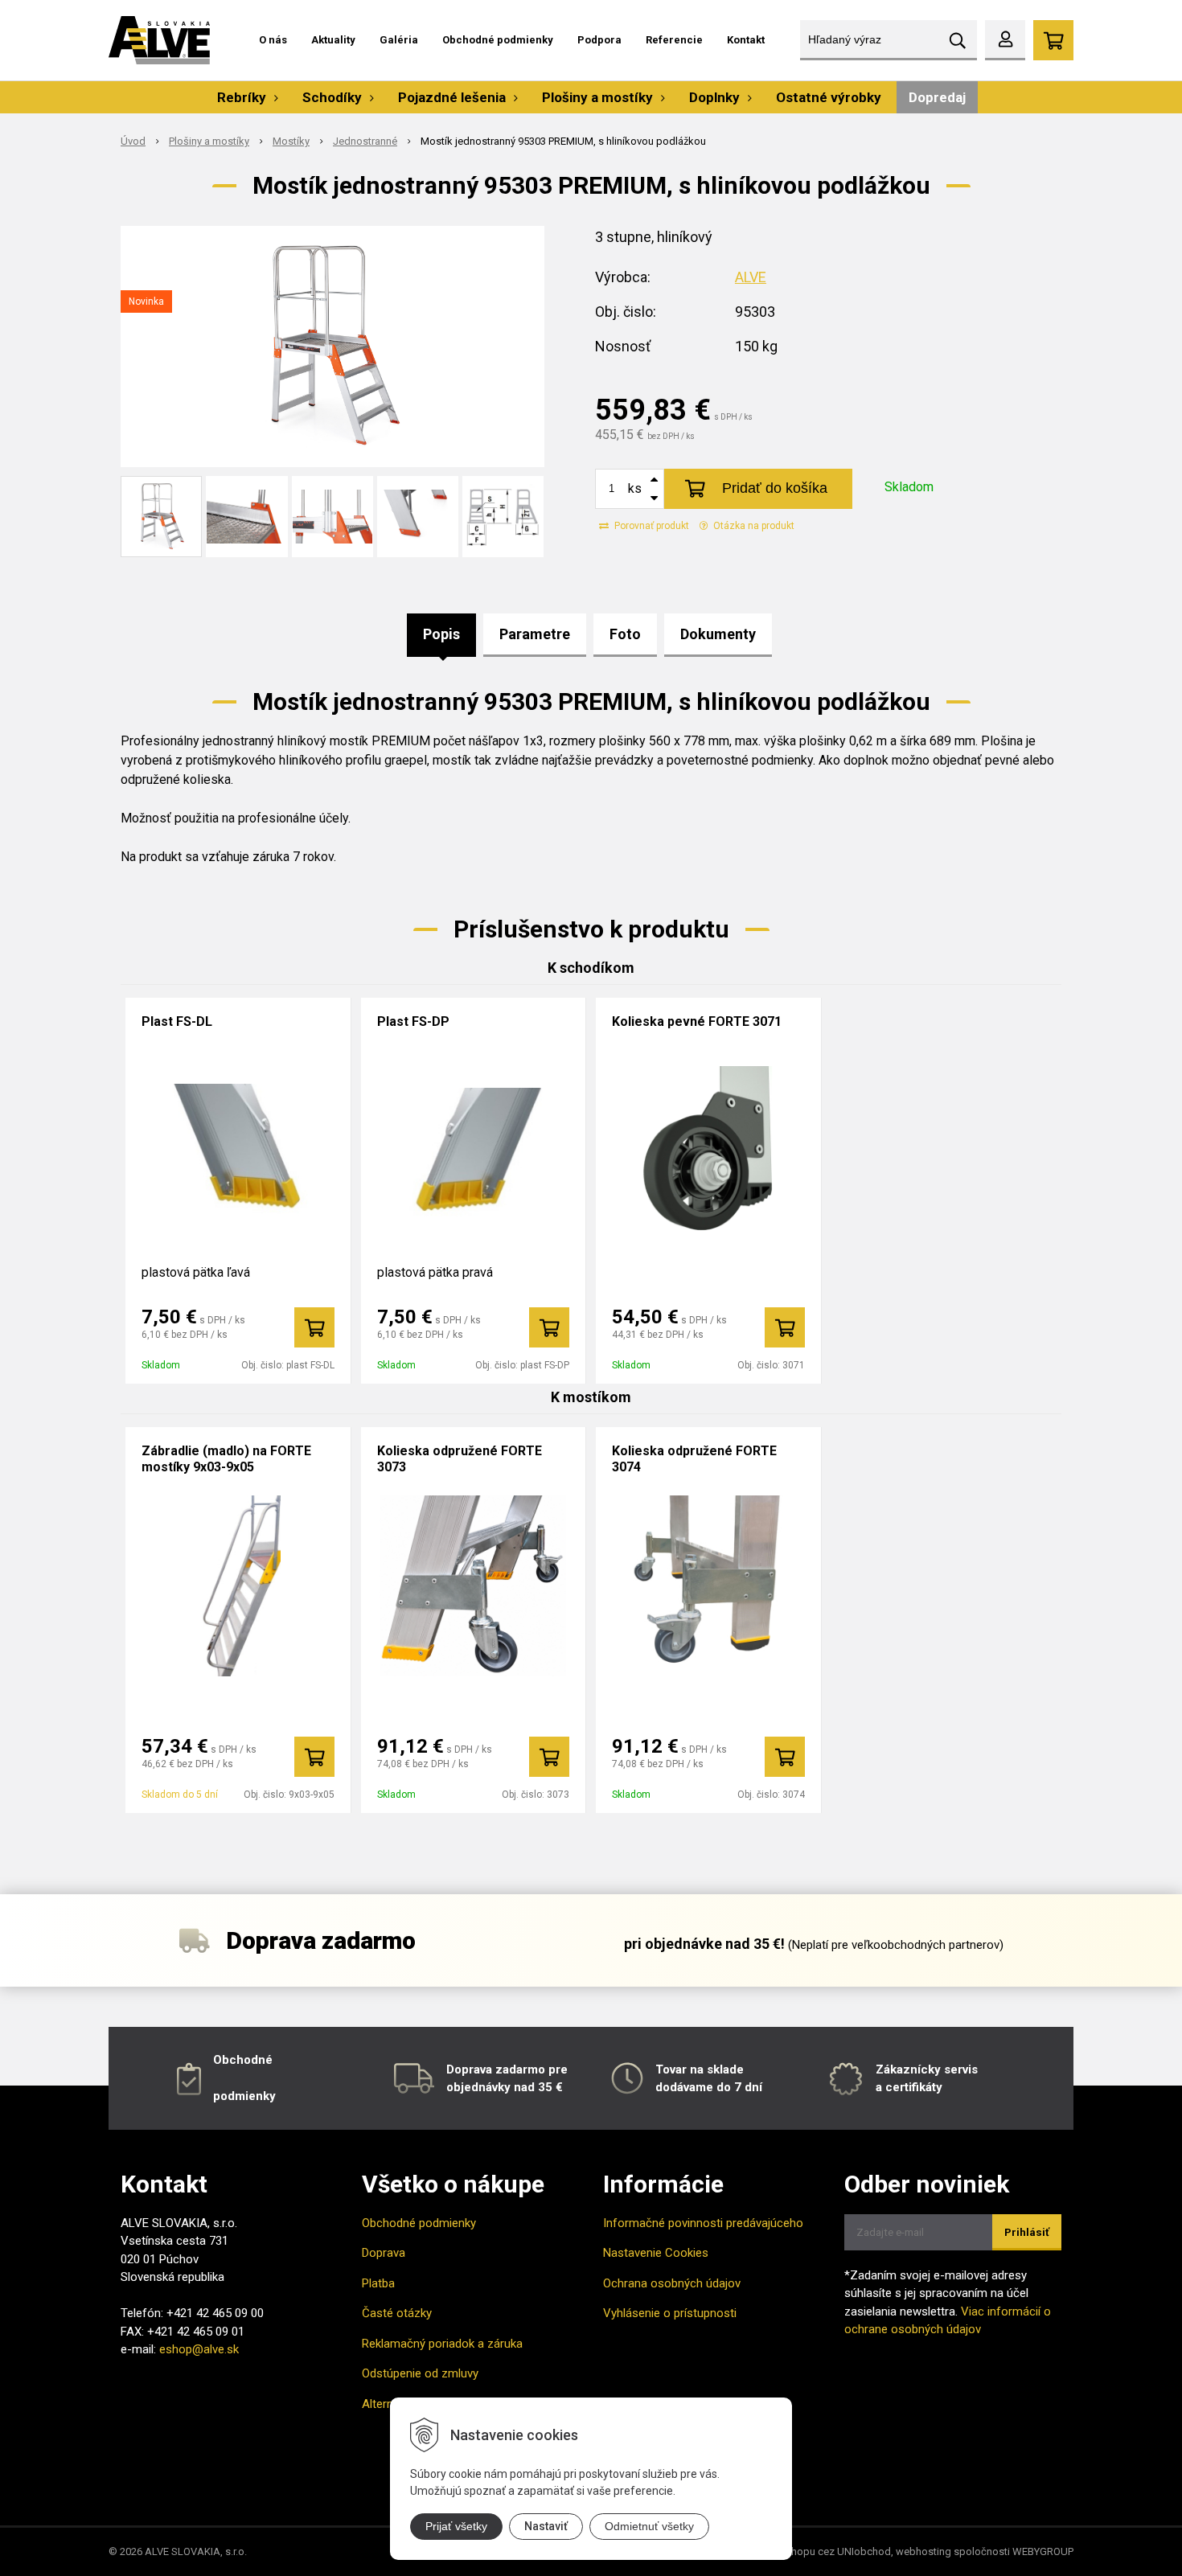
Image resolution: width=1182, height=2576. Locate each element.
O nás (273, 40)
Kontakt (746, 40)
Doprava (384, 2253)
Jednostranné (365, 141)
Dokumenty (718, 634)
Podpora (599, 40)
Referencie (674, 40)
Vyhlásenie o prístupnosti (670, 2313)
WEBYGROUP (1043, 2551)
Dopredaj (937, 97)
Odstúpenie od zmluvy (420, 2373)
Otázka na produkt (753, 526)
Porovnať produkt (651, 526)
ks (635, 488)
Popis (441, 634)
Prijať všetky (456, 2526)
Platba (378, 2283)
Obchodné (243, 2060)
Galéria (399, 40)
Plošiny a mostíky (209, 141)
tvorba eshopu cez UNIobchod (819, 2551)
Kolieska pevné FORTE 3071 (697, 1021)
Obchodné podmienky (498, 40)
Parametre (535, 634)
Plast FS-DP (413, 1021)
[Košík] (1053, 40)
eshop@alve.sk (199, 2349)
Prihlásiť (1027, 2232)
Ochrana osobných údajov (672, 2283)
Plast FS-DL (177, 1021)
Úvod (133, 141)
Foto (625, 634)
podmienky (244, 2096)
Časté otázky (397, 2313)
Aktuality (333, 40)
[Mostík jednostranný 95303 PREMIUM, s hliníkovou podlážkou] (332, 347)
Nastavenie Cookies (656, 2253)
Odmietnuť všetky (649, 2526)
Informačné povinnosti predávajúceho (703, 2223)
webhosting (923, 2551)
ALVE (751, 277)
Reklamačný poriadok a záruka (442, 2344)
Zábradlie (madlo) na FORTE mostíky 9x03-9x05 (226, 1459)
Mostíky (291, 141)
